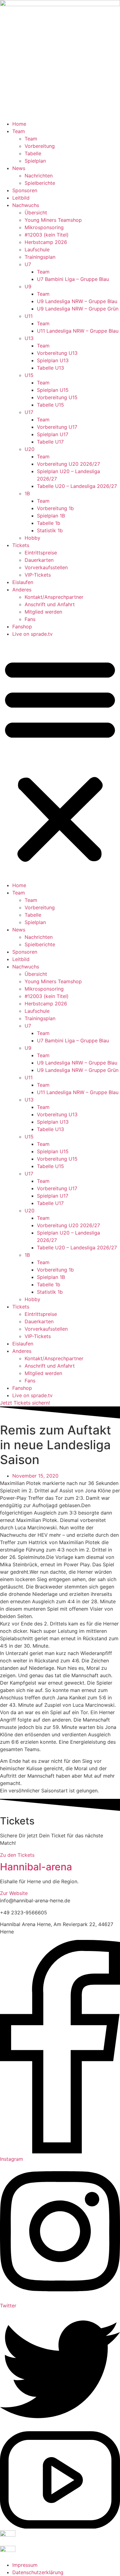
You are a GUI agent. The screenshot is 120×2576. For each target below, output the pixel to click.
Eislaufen (23, 582)
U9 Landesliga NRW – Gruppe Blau (77, 301)
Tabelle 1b (49, 523)
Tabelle (33, 153)
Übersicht (36, 213)
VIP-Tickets (38, 575)
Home (19, 124)
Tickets (21, 545)
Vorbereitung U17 (57, 427)
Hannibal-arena (36, 1867)
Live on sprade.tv (32, 634)
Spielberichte (40, 183)
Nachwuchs (26, 205)
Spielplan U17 (53, 434)
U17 (29, 412)
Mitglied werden (43, 612)
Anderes (22, 590)
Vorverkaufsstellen (46, 567)
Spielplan (35, 161)
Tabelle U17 (50, 442)
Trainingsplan (40, 257)
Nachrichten (39, 176)
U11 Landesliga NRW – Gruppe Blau (78, 331)
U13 (29, 338)
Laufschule (37, 249)
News (19, 168)
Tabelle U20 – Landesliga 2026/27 (77, 486)
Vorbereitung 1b (55, 508)
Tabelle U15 (50, 405)
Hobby (32, 538)
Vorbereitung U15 (57, 397)
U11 (29, 316)
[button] (60, 760)
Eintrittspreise (41, 553)
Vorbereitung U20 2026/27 (68, 464)
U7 (28, 264)
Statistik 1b (50, 530)
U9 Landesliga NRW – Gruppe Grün (78, 309)
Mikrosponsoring (44, 227)
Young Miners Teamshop (53, 220)
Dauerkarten (39, 560)
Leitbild (21, 198)
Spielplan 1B (51, 516)
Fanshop (22, 627)
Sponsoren (25, 190)
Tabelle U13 (50, 368)
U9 (28, 286)
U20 (30, 449)
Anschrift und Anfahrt (50, 604)
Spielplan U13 (53, 360)
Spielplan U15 (53, 390)
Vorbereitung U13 (57, 353)
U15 (29, 375)
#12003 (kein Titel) (47, 235)
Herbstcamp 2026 (46, 242)
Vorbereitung (40, 146)
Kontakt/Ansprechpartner (54, 597)
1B (27, 493)
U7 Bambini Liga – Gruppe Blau (73, 279)
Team (19, 131)
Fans (30, 619)
